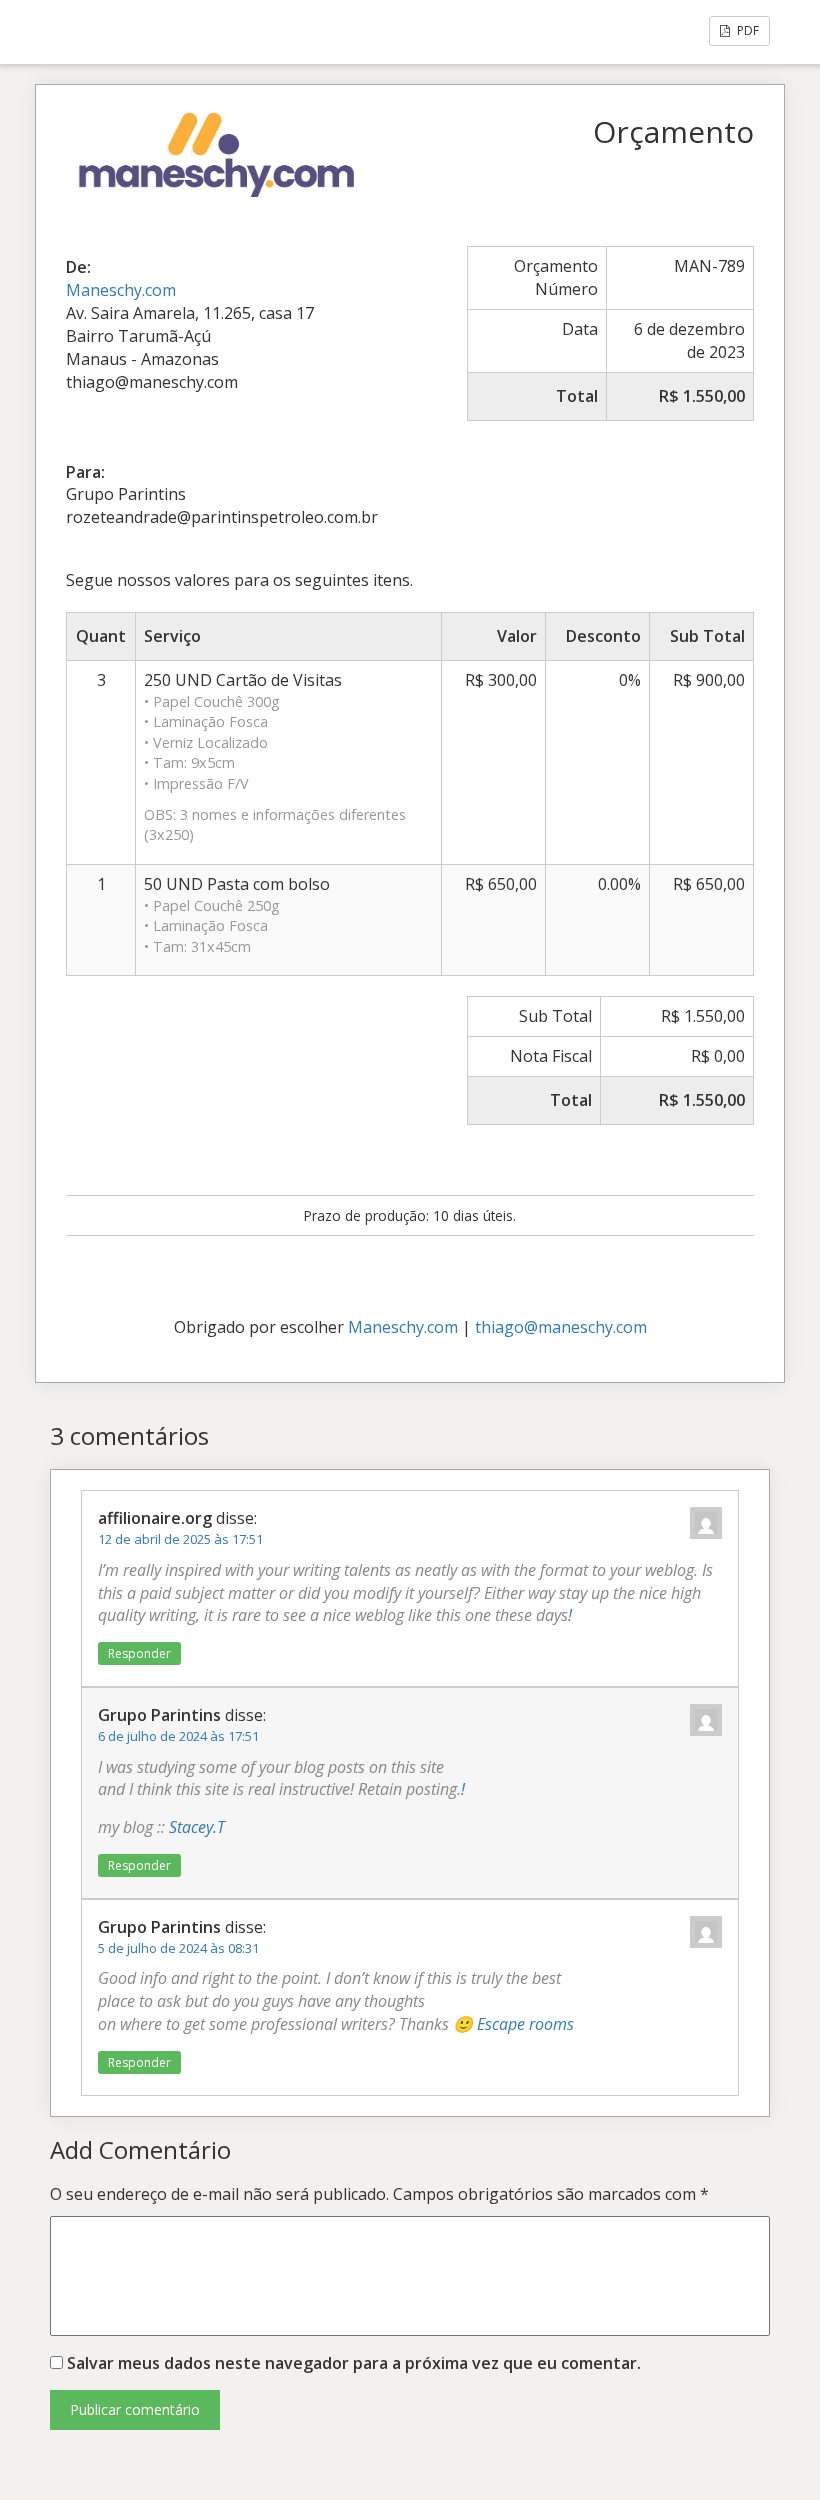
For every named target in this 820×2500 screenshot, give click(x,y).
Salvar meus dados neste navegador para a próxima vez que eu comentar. (354, 2363)
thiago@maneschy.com (561, 1327)
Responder (139, 1653)
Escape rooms (525, 2024)
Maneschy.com (121, 290)
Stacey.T (197, 1827)
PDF (746, 30)
